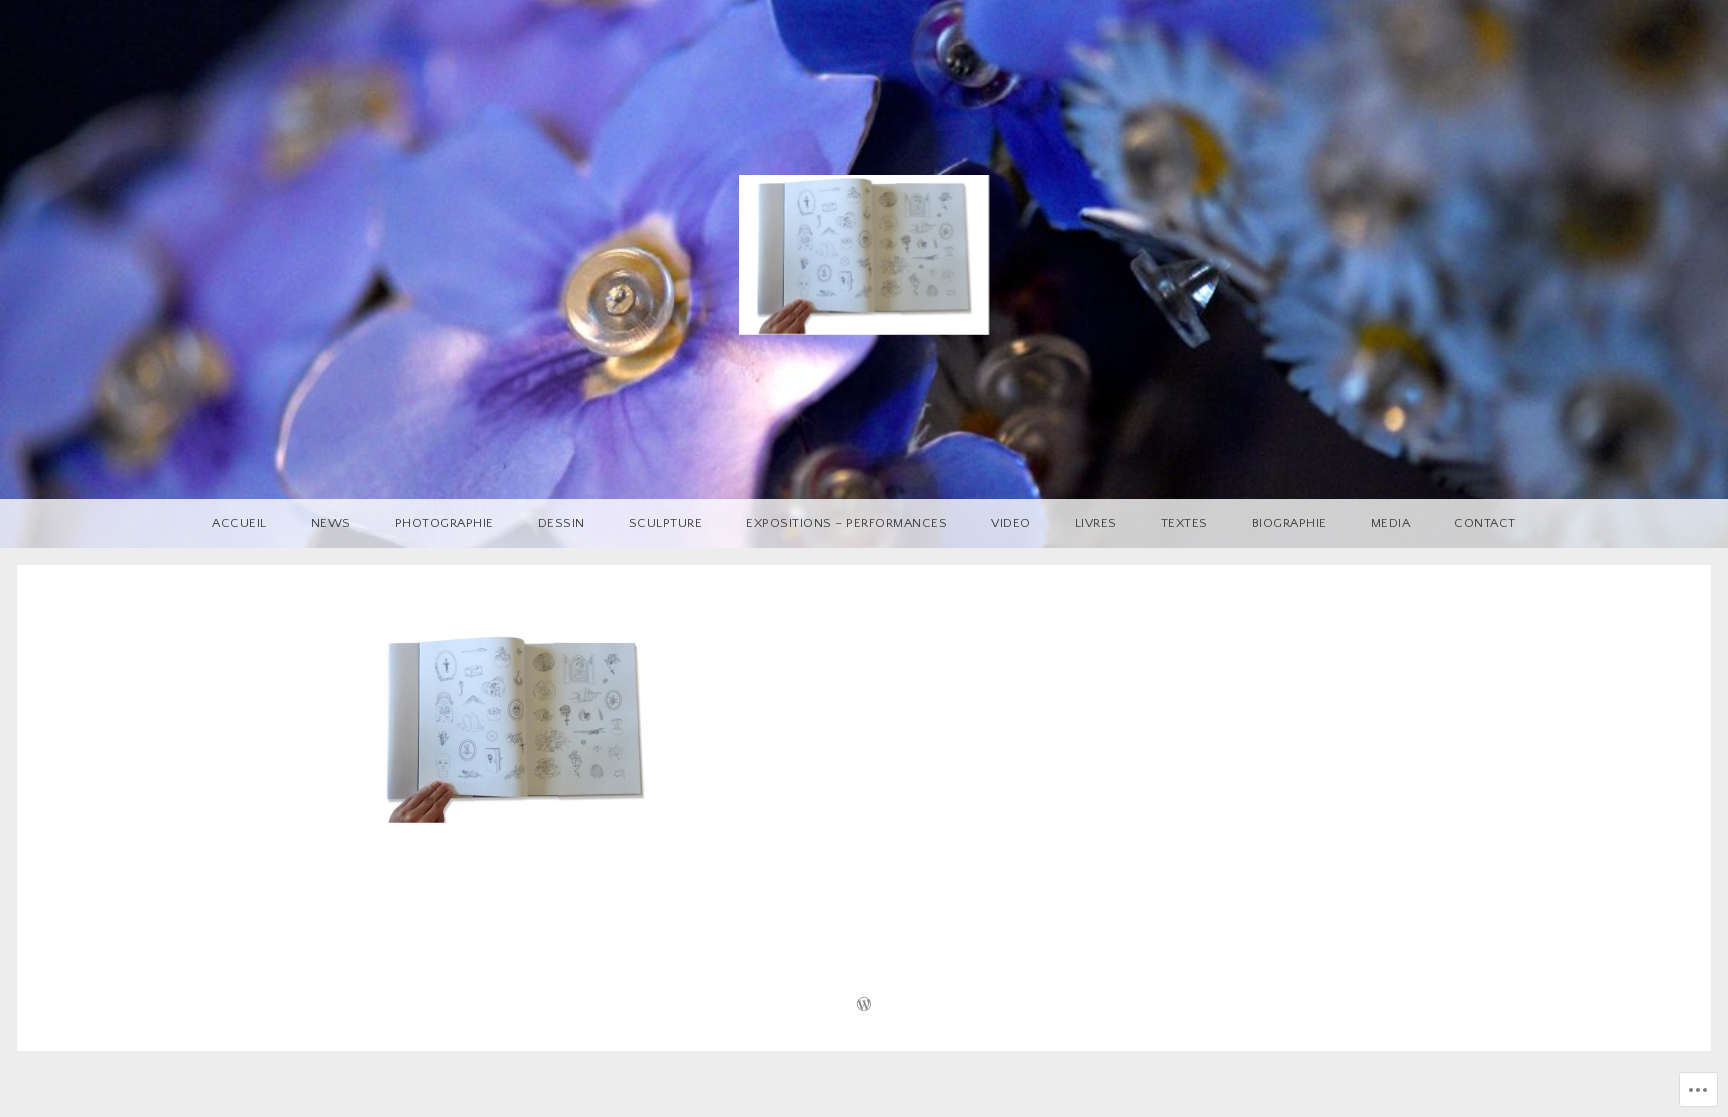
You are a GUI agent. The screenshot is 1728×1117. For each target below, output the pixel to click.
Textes (1184, 523)
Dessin (561, 523)
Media (1391, 523)
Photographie (444, 523)
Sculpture (666, 523)
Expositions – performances (846, 523)
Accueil (239, 523)
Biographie (1289, 523)
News (331, 523)
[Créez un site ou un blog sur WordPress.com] (864, 1006)
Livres (1096, 523)
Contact (1485, 523)
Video (1011, 523)
